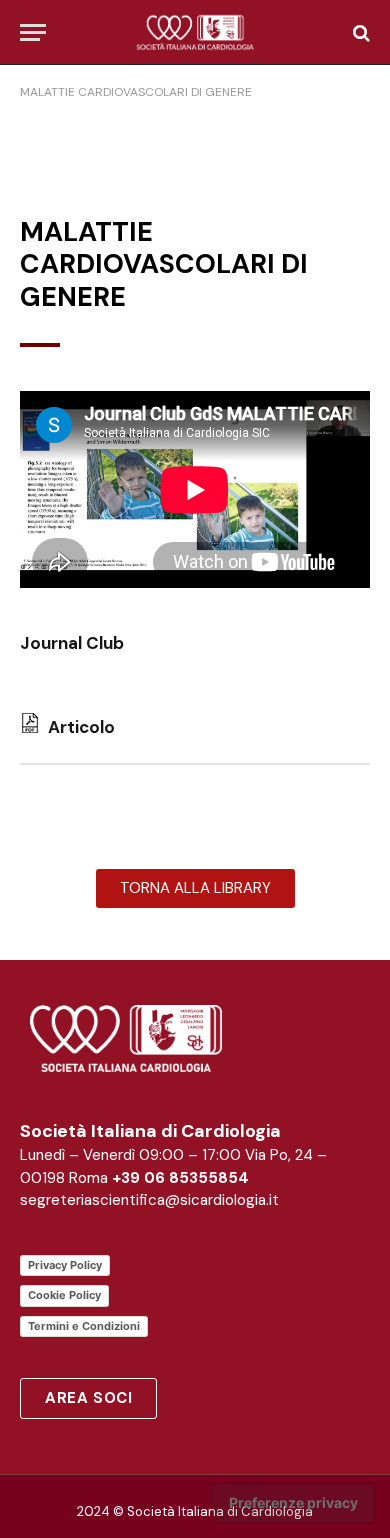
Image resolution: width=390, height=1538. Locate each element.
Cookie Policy (64, 1295)
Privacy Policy (65, 1265)
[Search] (359, 32)
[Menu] (33, 32)
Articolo (77, 727)
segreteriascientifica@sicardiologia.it (149, 1200)
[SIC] (195, 32)
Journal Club (72, 643)
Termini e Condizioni (84, 1326)
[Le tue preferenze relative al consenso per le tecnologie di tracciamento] (293, 1503)
